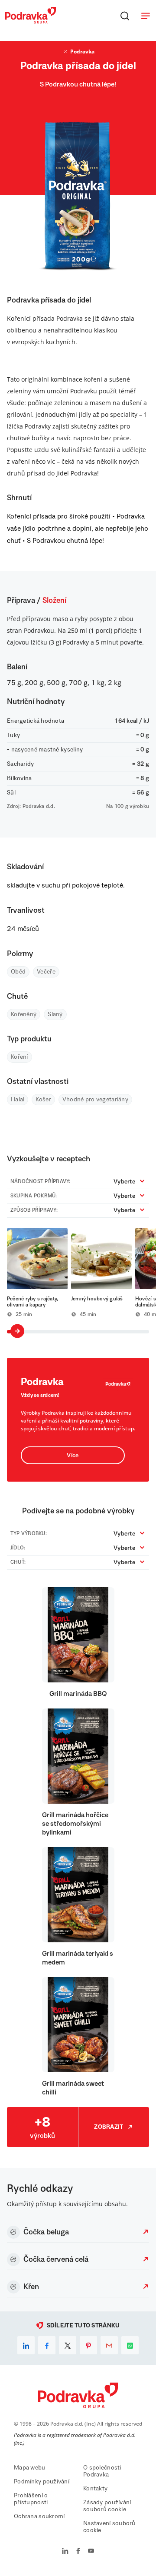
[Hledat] (125, 16)
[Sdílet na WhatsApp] (130, 2345)
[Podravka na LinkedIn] (65, 2552)
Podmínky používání (42, 2482)
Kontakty (95, 2489)
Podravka (82, 52)
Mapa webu (30, 2468)
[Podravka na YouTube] (91, 2552)
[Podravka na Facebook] (78, 2552)
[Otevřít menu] (146, 16)
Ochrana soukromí (39, 2516)
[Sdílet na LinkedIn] (26, 2345)
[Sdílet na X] (68, 2345)
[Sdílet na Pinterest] (88, 2345)
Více (73, 1456)
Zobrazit (109, 2127)
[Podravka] (31, 21)
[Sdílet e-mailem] (109, 2345)
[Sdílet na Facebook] (47, 2345)
